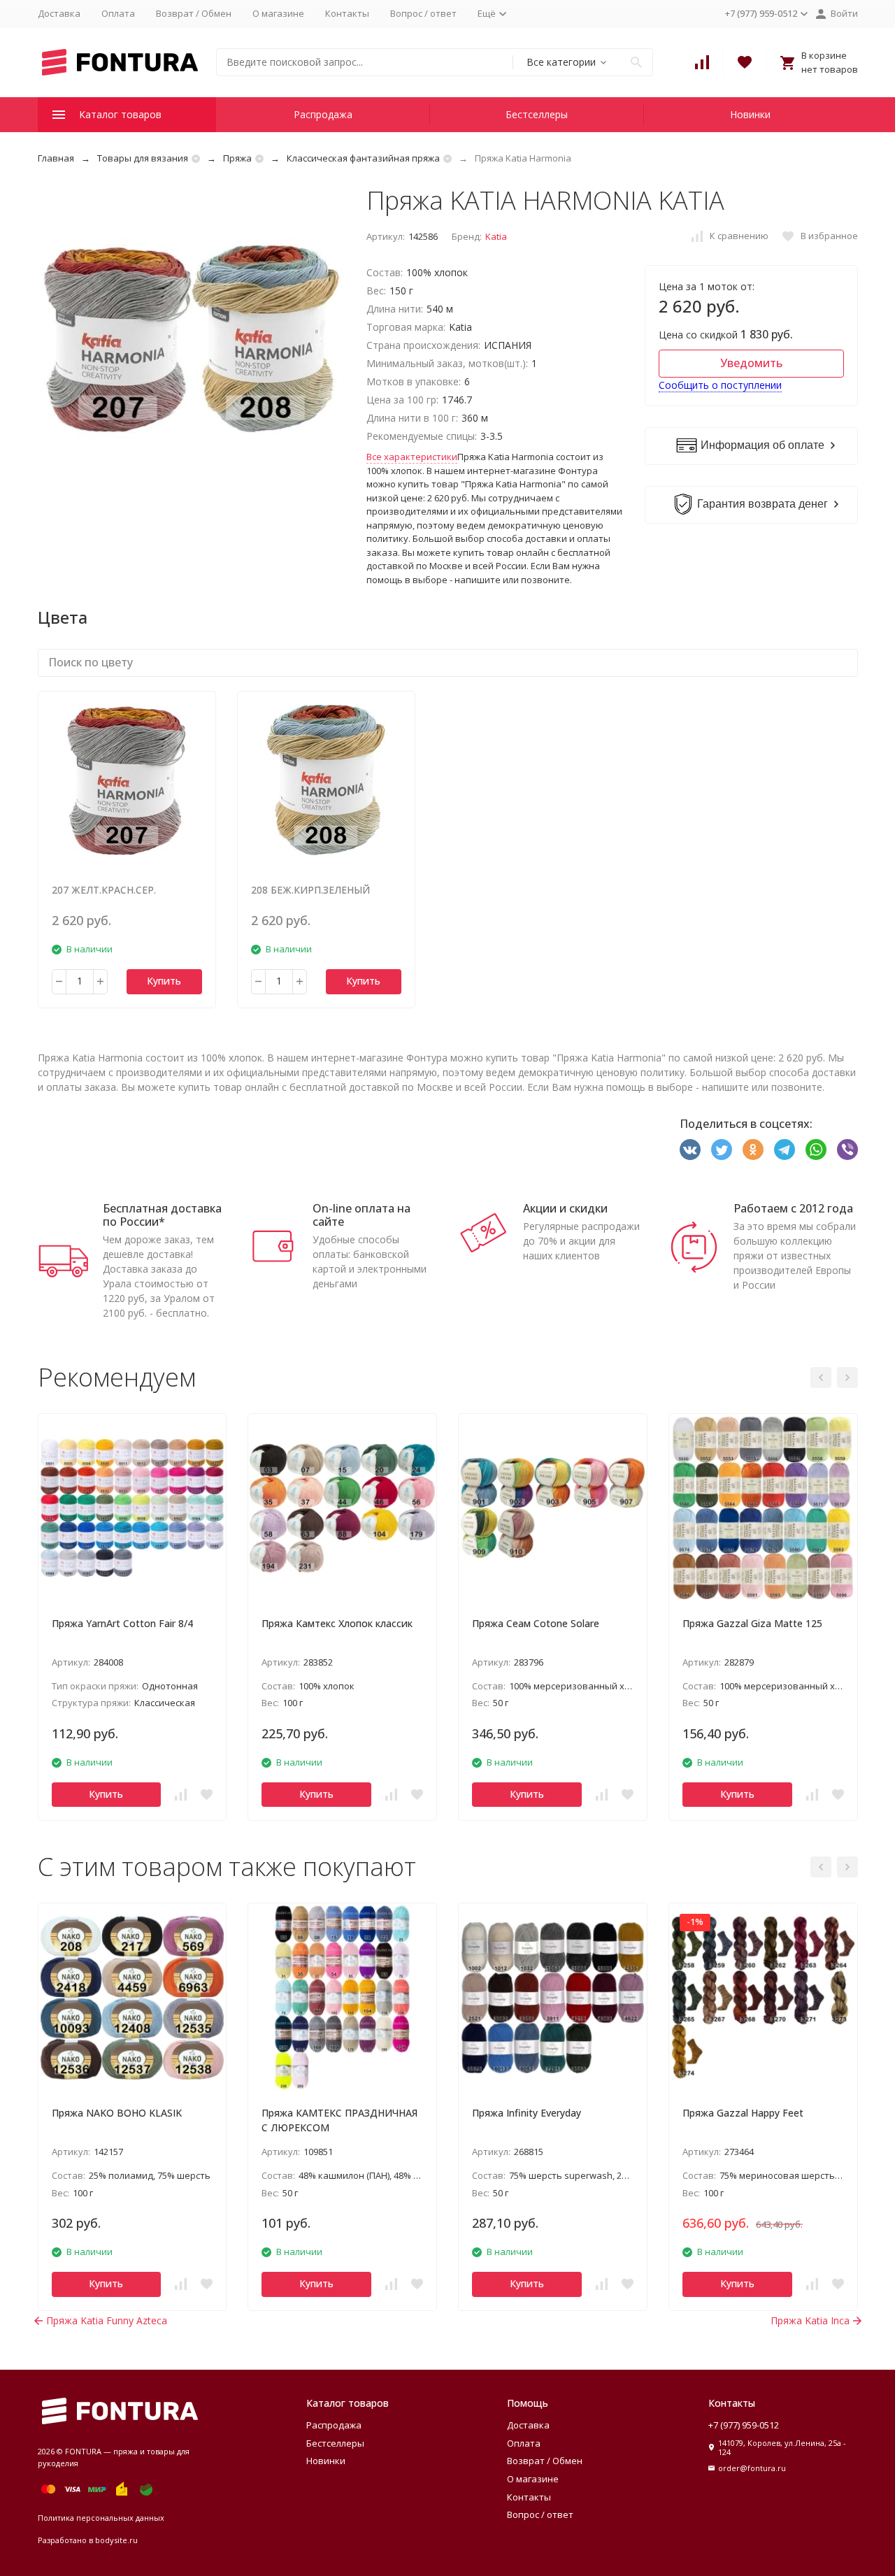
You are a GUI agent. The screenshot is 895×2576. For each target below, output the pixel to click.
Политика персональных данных (101, 2518)
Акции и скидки (565, 1208)
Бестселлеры (537, 114)
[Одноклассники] (753, 1150)
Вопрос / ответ (423, 13)
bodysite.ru (116, 2540)
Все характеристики (412, 457)
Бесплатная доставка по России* (162, 1215)
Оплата (118, 13)
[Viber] (847, 1150)
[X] (722, 1150)
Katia (496, 236)
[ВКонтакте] (690, 1150)
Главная (56, 158)
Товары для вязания (143, 158)
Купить (164, 981)
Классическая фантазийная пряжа (363, 158)
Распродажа (323, 114)
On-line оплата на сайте (361, 1215)
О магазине (278, 13)
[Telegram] (785, 1150)
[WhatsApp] (816, 1150)
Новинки (750, 114)
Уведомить (751, 363)
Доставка (59, 13)
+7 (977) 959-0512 (744, 2425)
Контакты (347, 13)
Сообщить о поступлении (720, 385)
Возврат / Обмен (194, 13)
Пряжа (237, 158)
